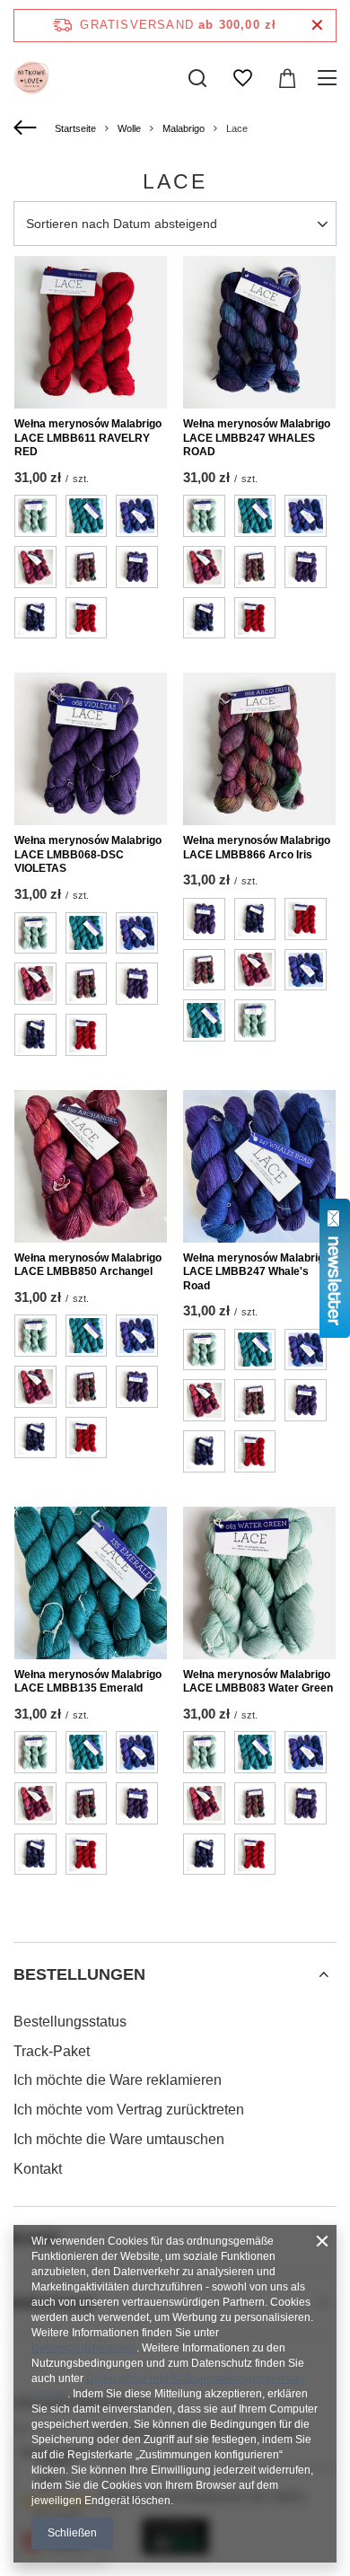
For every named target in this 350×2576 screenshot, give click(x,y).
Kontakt (38, 2169)
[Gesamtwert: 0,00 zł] (287, 78)
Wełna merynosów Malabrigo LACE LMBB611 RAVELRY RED (88, 438)
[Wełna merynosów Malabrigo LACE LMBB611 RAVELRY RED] (91, 332)
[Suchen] (197, 78)
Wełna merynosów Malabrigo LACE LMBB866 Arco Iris (257, 848)
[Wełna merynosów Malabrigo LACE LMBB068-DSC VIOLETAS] (91, 749)
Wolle (129, 128)
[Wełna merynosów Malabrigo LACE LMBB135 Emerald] (91, 1583)
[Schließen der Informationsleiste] (317, 26)
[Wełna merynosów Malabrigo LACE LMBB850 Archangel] (91, 1166)
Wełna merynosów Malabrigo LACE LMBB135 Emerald (88, 1682)
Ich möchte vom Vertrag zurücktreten (129, 2110)
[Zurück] (27, 128)
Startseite (75, 128)
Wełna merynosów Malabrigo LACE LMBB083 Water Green (258, 1682)
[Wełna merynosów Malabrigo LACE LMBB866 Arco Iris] (259, 749)
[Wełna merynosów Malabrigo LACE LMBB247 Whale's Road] (259, 1166)
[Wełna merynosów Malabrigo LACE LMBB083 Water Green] (259, 1583)
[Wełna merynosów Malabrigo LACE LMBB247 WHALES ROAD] (259, 332)
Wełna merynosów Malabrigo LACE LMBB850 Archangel (88, 1265)
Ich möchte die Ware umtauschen (119, 2139)
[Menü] (330, 78)
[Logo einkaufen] (31, 78)
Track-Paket (52, 2051)
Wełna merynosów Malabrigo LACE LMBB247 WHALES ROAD (257, 438)
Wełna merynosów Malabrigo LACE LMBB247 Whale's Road (257, 1272)
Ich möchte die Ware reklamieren (118, 2080)
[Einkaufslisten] (242, 78)
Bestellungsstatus (70, 2022)
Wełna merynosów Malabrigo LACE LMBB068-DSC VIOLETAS (88, 854)
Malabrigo (184, 128)
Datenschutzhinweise (84, 2348)
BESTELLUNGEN (79, 1974)
